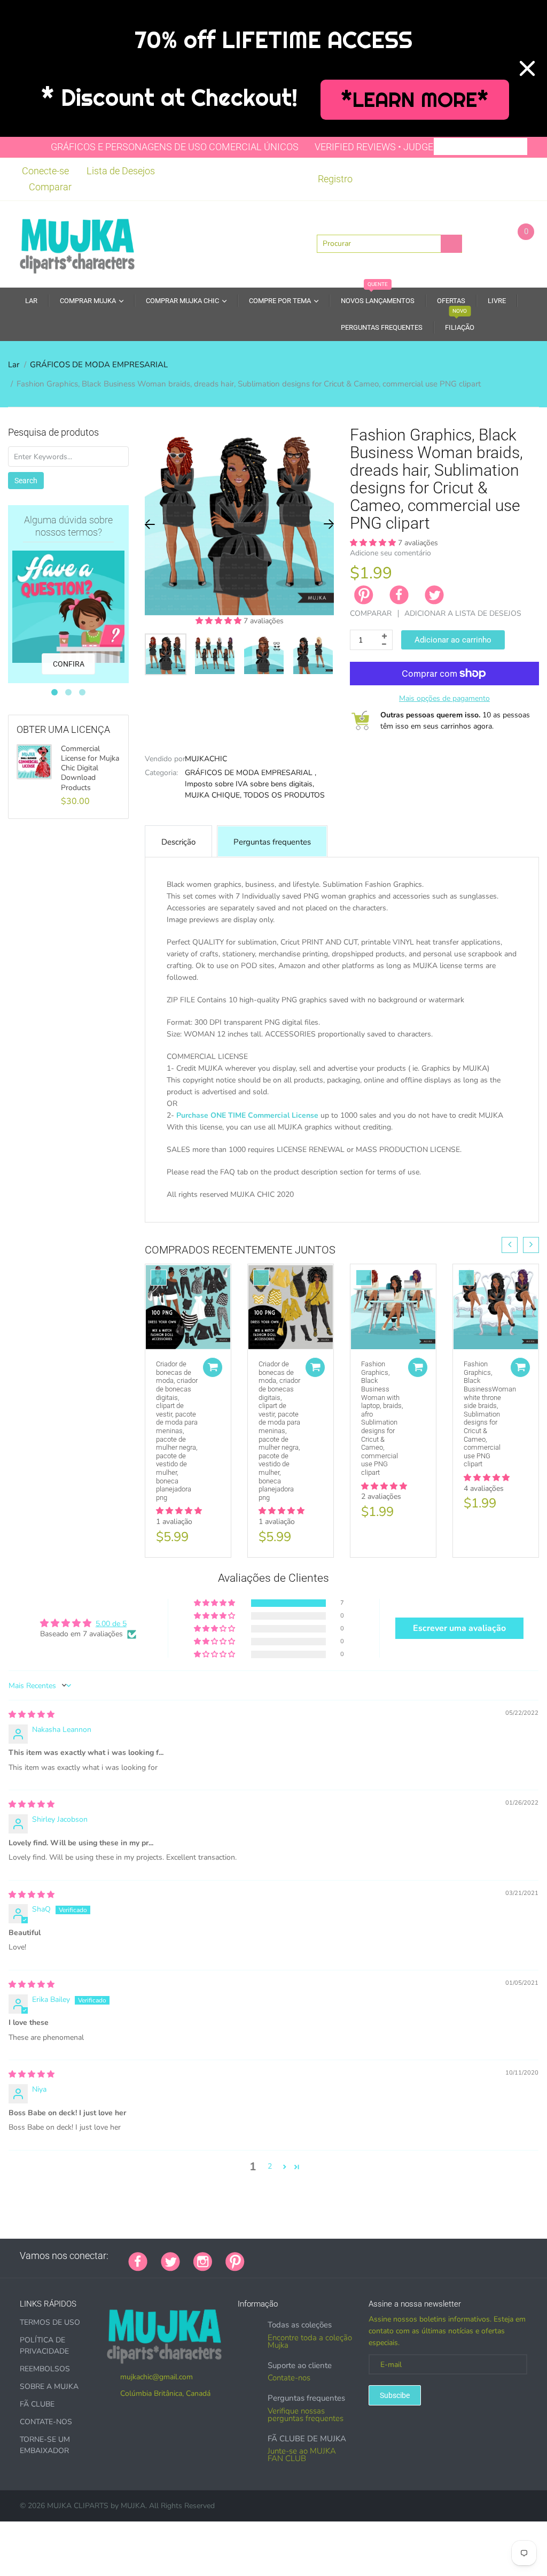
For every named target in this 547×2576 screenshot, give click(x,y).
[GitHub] (271, 2256)
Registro (335, 179)
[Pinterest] (235, 2261)
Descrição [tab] (178, 842)
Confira (69, 664)
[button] (220, 621)
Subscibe (395, 2395)
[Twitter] (434, 595)
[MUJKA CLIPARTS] (77, 243)
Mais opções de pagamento (444, 698)
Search (26, 481)
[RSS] (285, 2256)
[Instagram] (203, 2261)
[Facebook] (399, 595)
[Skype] (378, 2256)
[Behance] (405, 2256)
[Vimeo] (351, 2256)
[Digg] (392, 2256)
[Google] (258, 2256)
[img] (32, 1715)
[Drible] (338, 2256)
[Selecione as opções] (213, 1367)
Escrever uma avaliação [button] (459, 1628)
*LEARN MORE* (415, 100)
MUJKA (133, 2506)
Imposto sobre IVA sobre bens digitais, (249, 784)
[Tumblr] (325, 2256)
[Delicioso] (365, 2256)
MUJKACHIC (206, 759)
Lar (14, 365)
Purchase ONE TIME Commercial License (247, 1115)
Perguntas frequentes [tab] (272, 842)
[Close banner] (527, 68)
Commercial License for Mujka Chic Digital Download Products (90, 768)
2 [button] (270, 2166)
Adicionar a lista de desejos (463, 613)
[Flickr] (298, 2256)
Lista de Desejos (121, 171)
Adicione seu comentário (390, 553)
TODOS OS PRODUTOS (284, 795)
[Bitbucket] (311, 2256)
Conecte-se (45, 171)
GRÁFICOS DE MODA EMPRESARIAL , (251, 773)
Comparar (50, 187)
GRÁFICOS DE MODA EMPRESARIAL (99, 365)
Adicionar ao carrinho (453, 640)
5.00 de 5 (111, 1624)
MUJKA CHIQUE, (213, 795)
